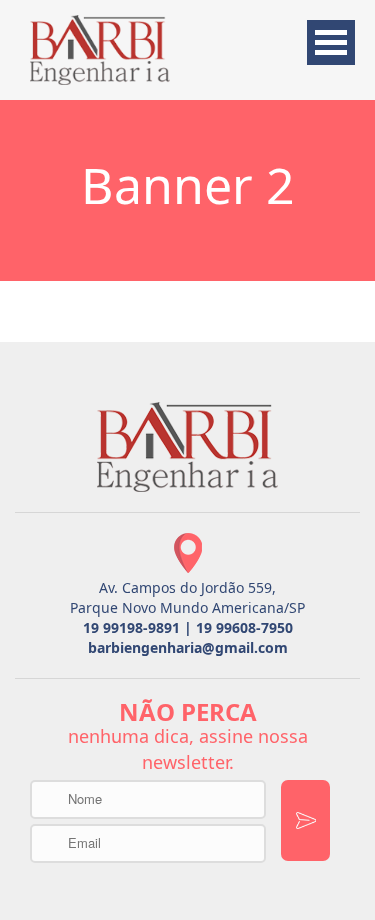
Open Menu (331, 42)
